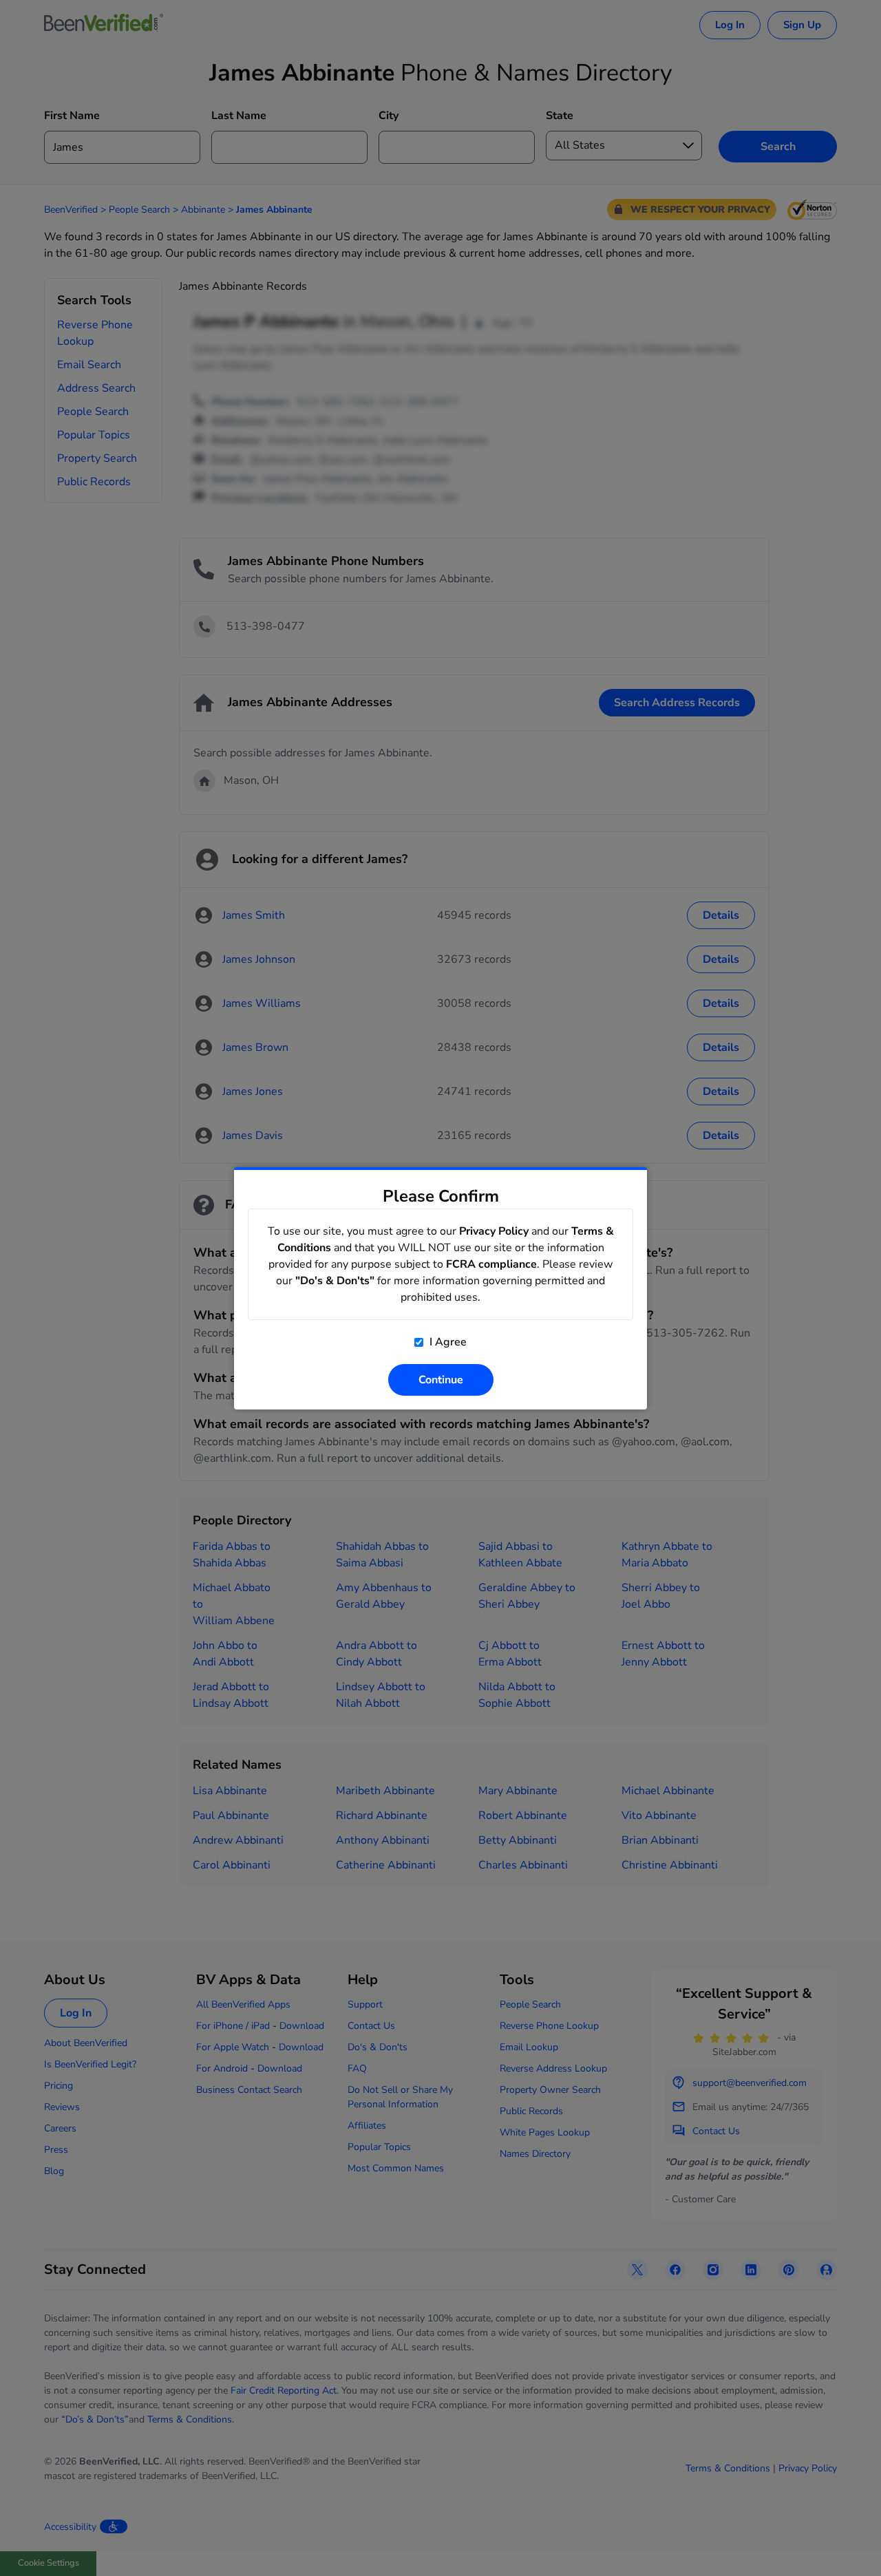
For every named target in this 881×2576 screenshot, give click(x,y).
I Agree (447, 1342)
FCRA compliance (491, 1264)
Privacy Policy (494, 1231)
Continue (441, 1380)
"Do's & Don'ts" (335, 1281)
